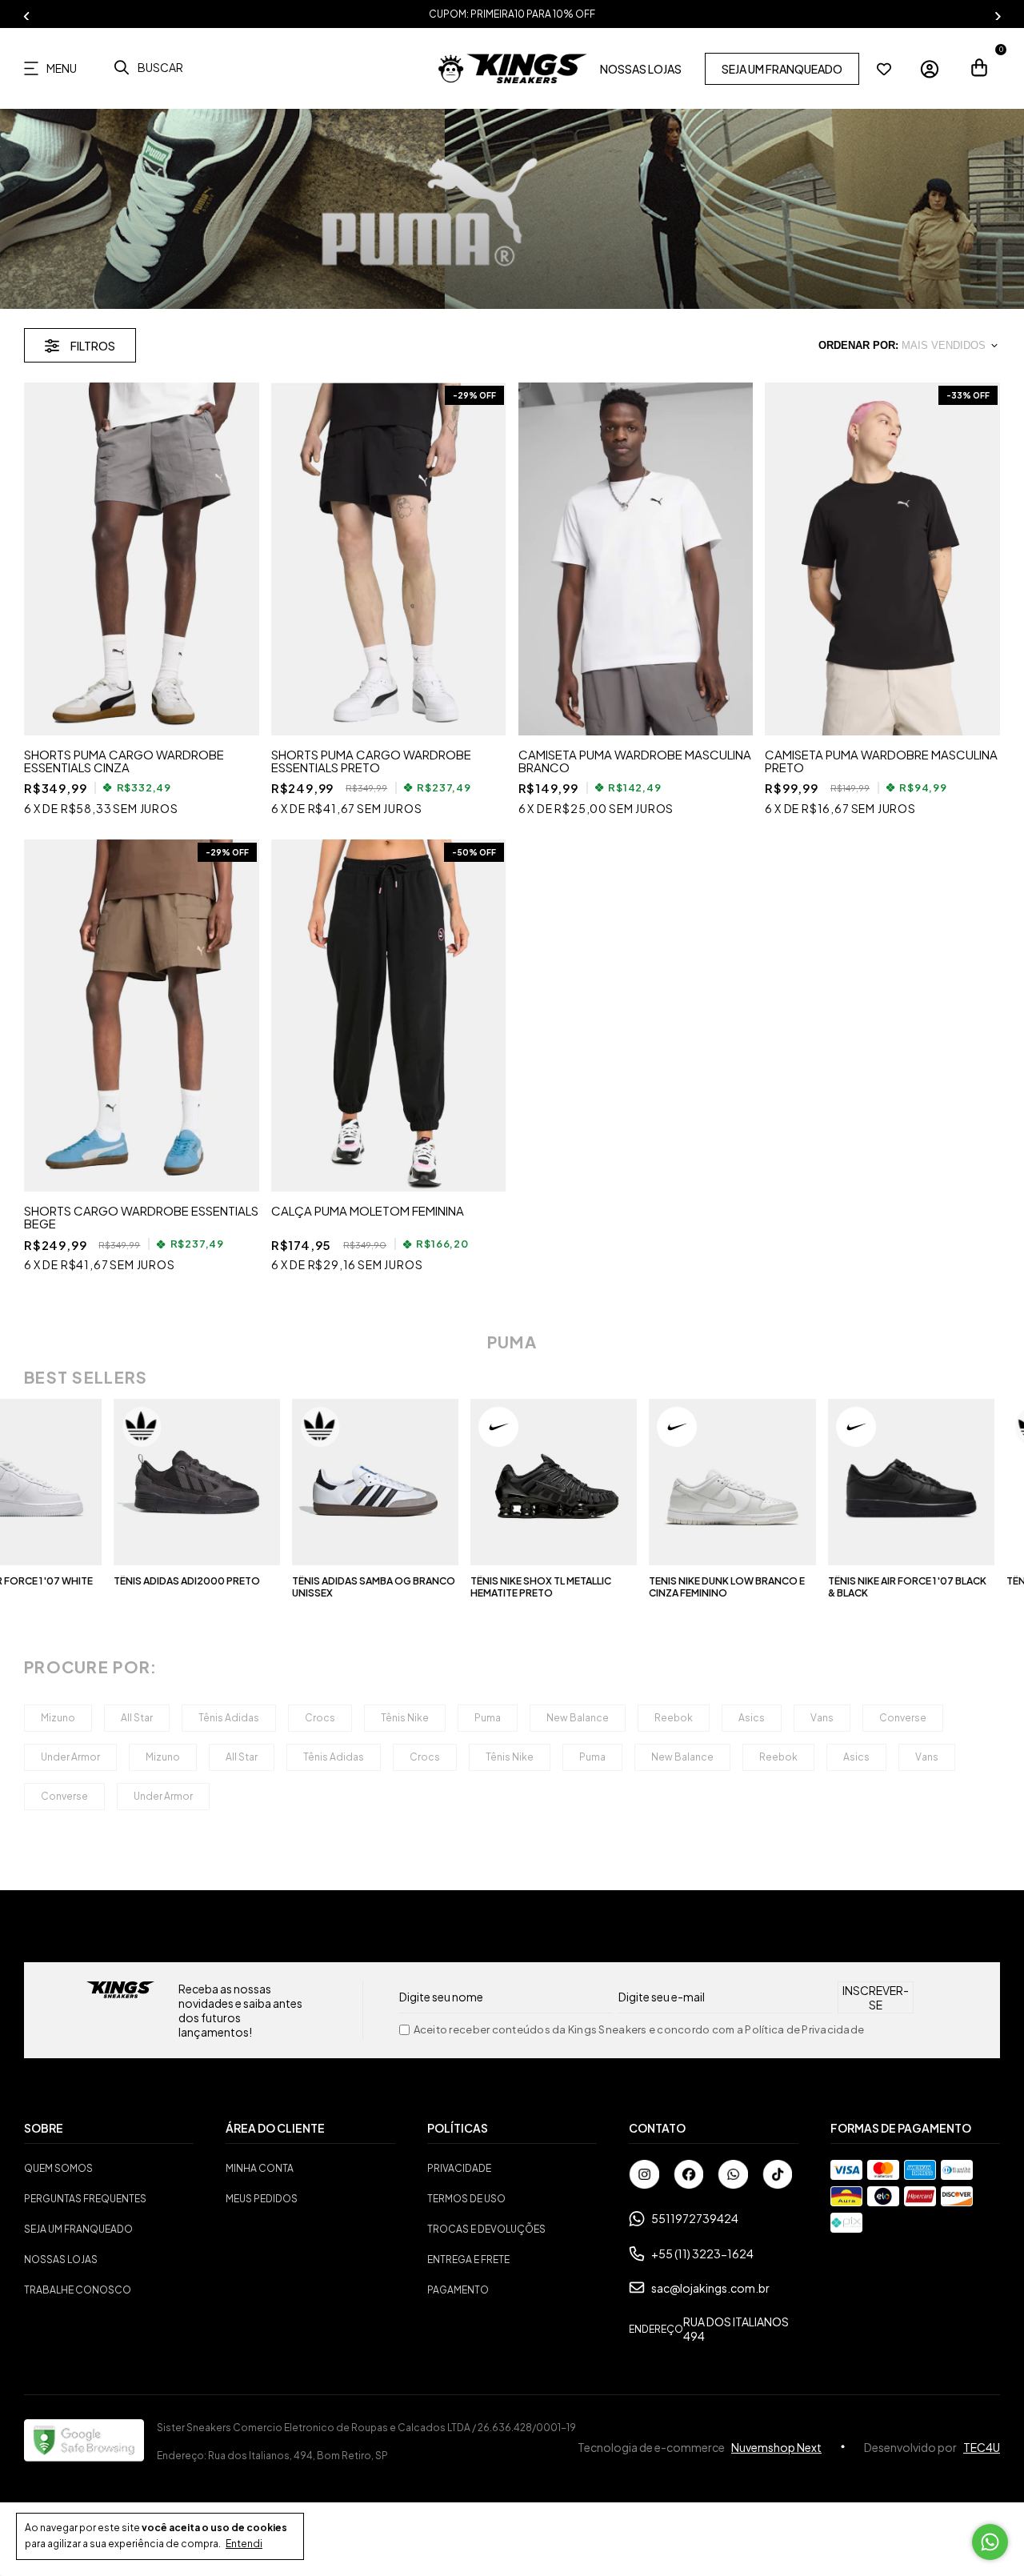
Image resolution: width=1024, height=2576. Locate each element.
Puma (488, 1718)
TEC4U (982, 2447)
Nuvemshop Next (776, 2447)
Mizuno (58, 1718)
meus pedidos (262, 2199)
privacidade (459, 2168)
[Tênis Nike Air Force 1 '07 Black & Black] (846, 1482)
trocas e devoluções (486, 2229)
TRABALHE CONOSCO (78, 2290)
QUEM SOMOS (58, 2168)
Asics (752, 1718)
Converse (903, 1718)
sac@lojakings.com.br (710, 2288)
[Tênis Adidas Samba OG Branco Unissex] (311, 1482)
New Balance (578, 1718)
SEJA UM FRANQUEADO (782, 69)
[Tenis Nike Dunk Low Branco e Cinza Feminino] (668, 1482)
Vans (822, 1718)
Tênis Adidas (229, 1718)
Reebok (674, 1718)
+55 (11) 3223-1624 (702, 2253)
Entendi (244, 2544)
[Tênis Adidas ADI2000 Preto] (132, 1482)
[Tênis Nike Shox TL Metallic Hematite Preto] (490, 1482)
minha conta (260, 2168)
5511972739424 (695, 2218)
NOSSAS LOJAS (641, 69)
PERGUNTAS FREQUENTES (85, 2199)
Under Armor (70, 1757)
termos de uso (466, 2199)
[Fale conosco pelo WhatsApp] (990, 2542)
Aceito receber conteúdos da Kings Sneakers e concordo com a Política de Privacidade (639, 2030)
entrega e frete (468, 2260)
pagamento (458, 2290)
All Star (137, 1718)
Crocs (320, 1718)
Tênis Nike (405, 1718)
